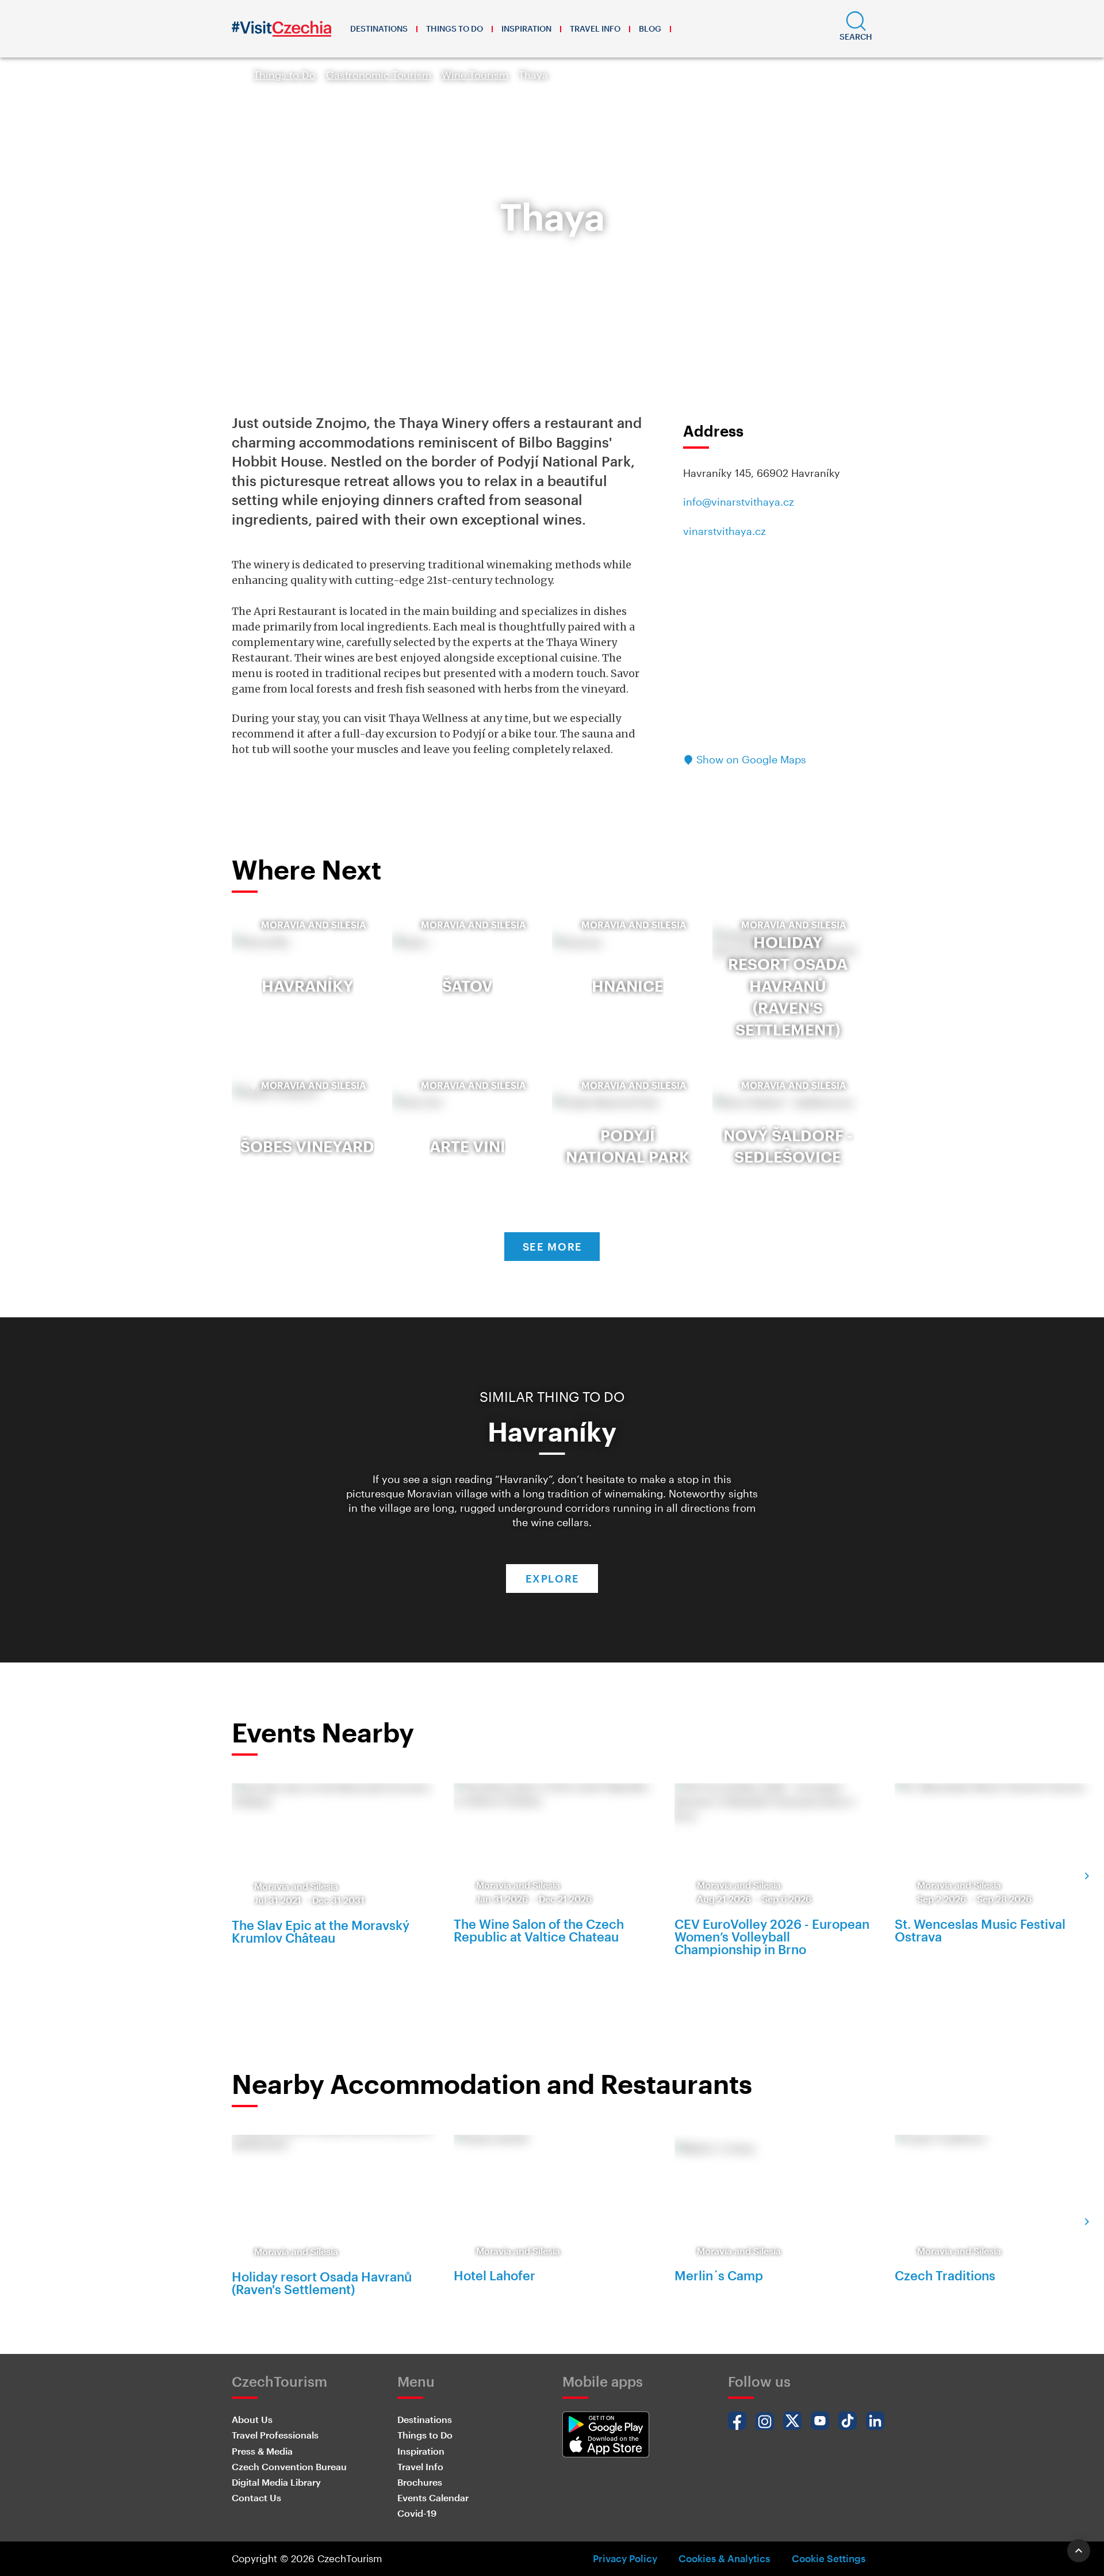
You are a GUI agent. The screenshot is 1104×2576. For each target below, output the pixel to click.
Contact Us (256, 2497)
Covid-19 (417, 2513)
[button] (856, 29)
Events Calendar (433, 2497)
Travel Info (595, 28)
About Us (252, 2419)
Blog (650, 28)
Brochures (420, 2482)
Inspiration (526, 28)
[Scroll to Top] (1079, 2551)
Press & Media (262, 2451)
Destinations (379, 28)
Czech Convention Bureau (289, 2466)
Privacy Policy (625, 2558)
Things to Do (455, 28)
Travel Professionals (275, 2435)
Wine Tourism (475, 75)
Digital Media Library (276, 2482)
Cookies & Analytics (724, 2558)
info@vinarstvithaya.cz (739, 502)
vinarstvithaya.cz (724, 531)
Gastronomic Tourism (379, 75)
